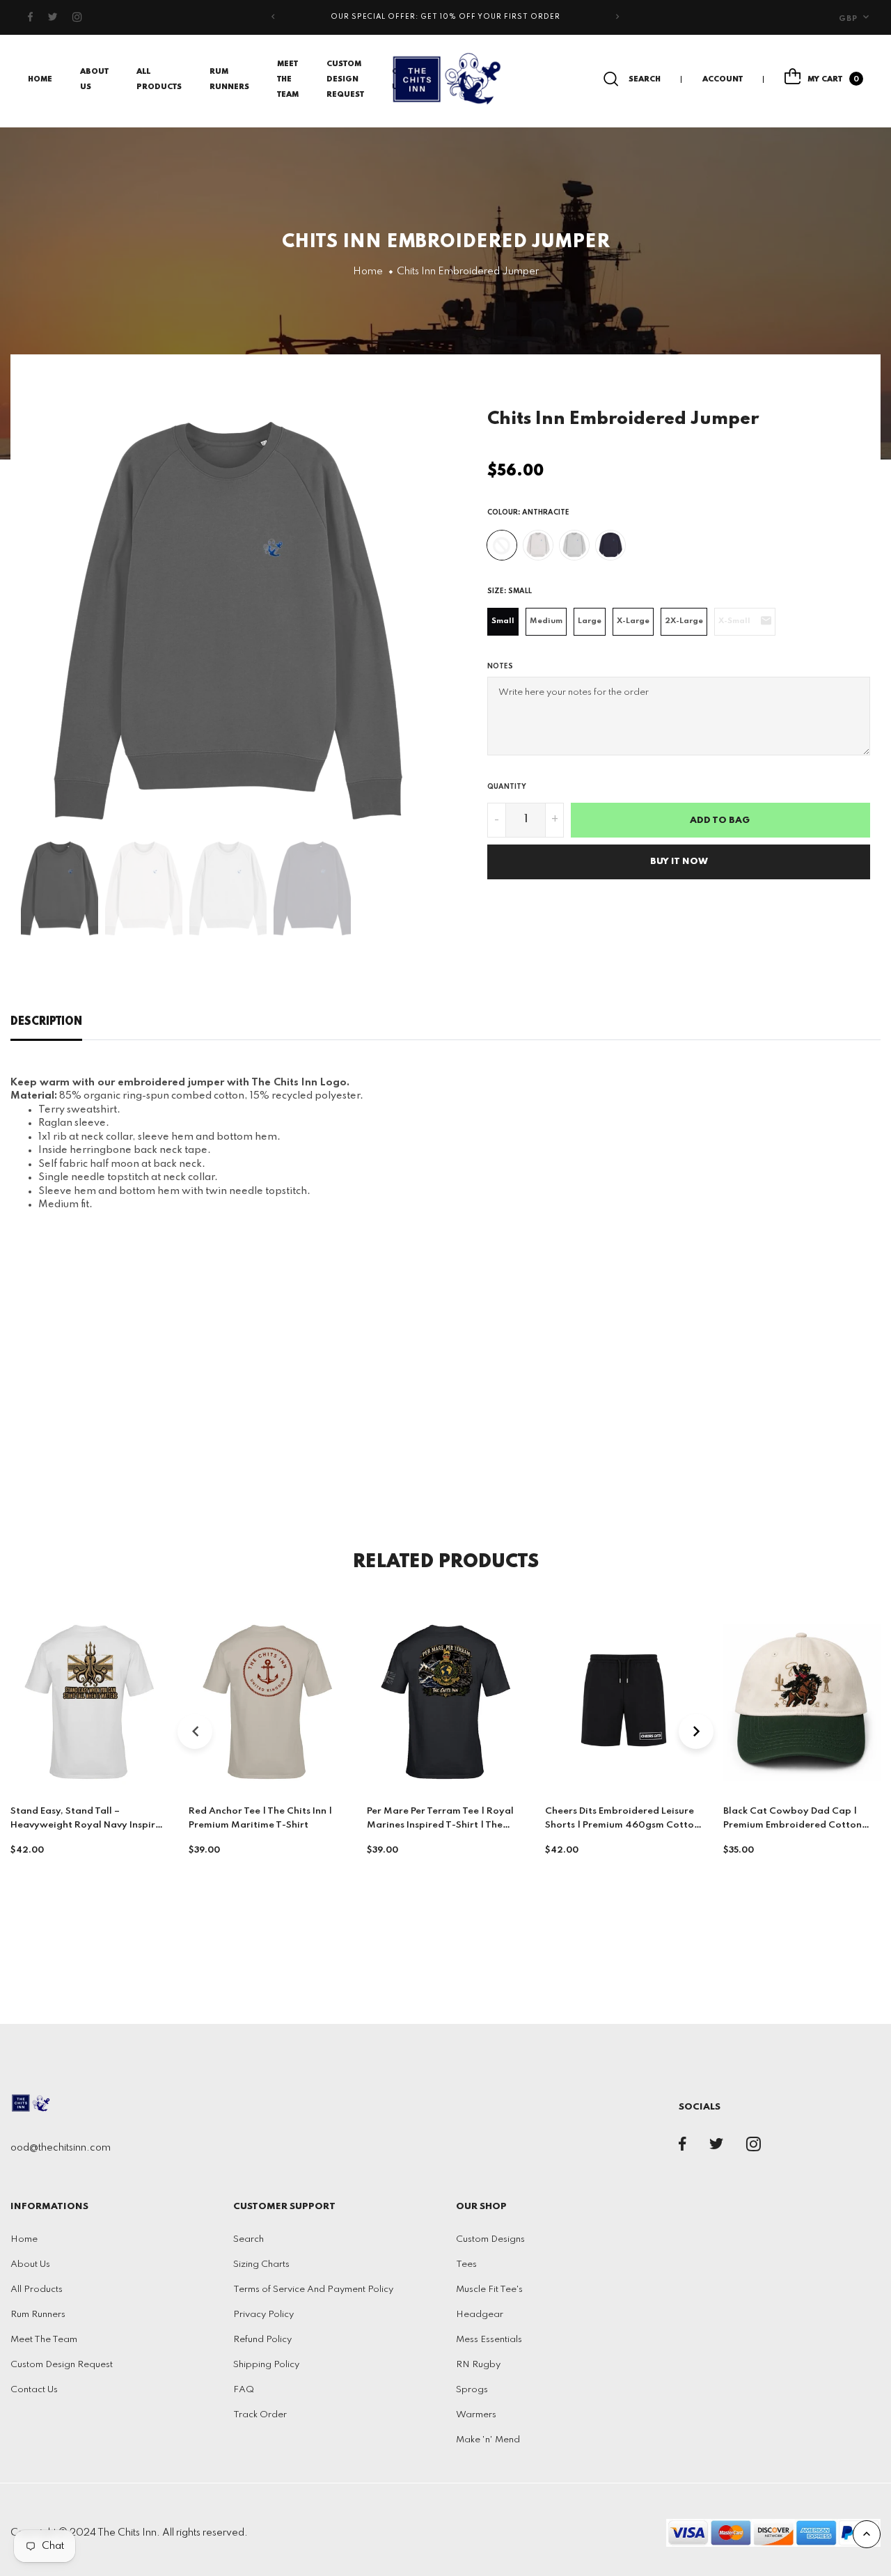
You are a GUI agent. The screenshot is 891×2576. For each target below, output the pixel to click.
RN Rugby (478, 2365)
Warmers (476, 2415)
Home (40, 79)
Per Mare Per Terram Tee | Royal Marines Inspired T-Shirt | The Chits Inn (440, 1825)
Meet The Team (288, 79)
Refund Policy (262, 2340)
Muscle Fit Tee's (489, 2290)
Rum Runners (38, 2315)
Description (46, 1022)
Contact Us (34, 2390)
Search (249, 2239)
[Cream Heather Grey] (538, 545)
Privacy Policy (263, 2315)
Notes (500, 666)
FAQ (244, 2390)
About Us (30, 2264)
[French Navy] (610, 545)
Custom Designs (490, 2239)
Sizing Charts (261, 2264)
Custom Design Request (345, 79)
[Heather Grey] (574, 545)
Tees (466, 2264)
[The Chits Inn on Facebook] (31, 17)
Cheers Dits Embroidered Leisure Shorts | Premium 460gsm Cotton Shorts (622, 1825)
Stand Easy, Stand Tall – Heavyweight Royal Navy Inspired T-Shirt (89, 1825)
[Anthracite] (502, 545)
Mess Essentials (489, 2340)
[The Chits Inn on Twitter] (53, 17)
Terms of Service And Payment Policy (313, 2290)
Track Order (260, 2415)
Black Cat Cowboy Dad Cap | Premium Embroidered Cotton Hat (793, 1825)
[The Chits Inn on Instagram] (78, 17)
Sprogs (472, 2390)
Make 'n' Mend (488, 2440)
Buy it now (679, 862)
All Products (37, 2290)
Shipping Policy (266, 2365)
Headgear (480, 2315)
